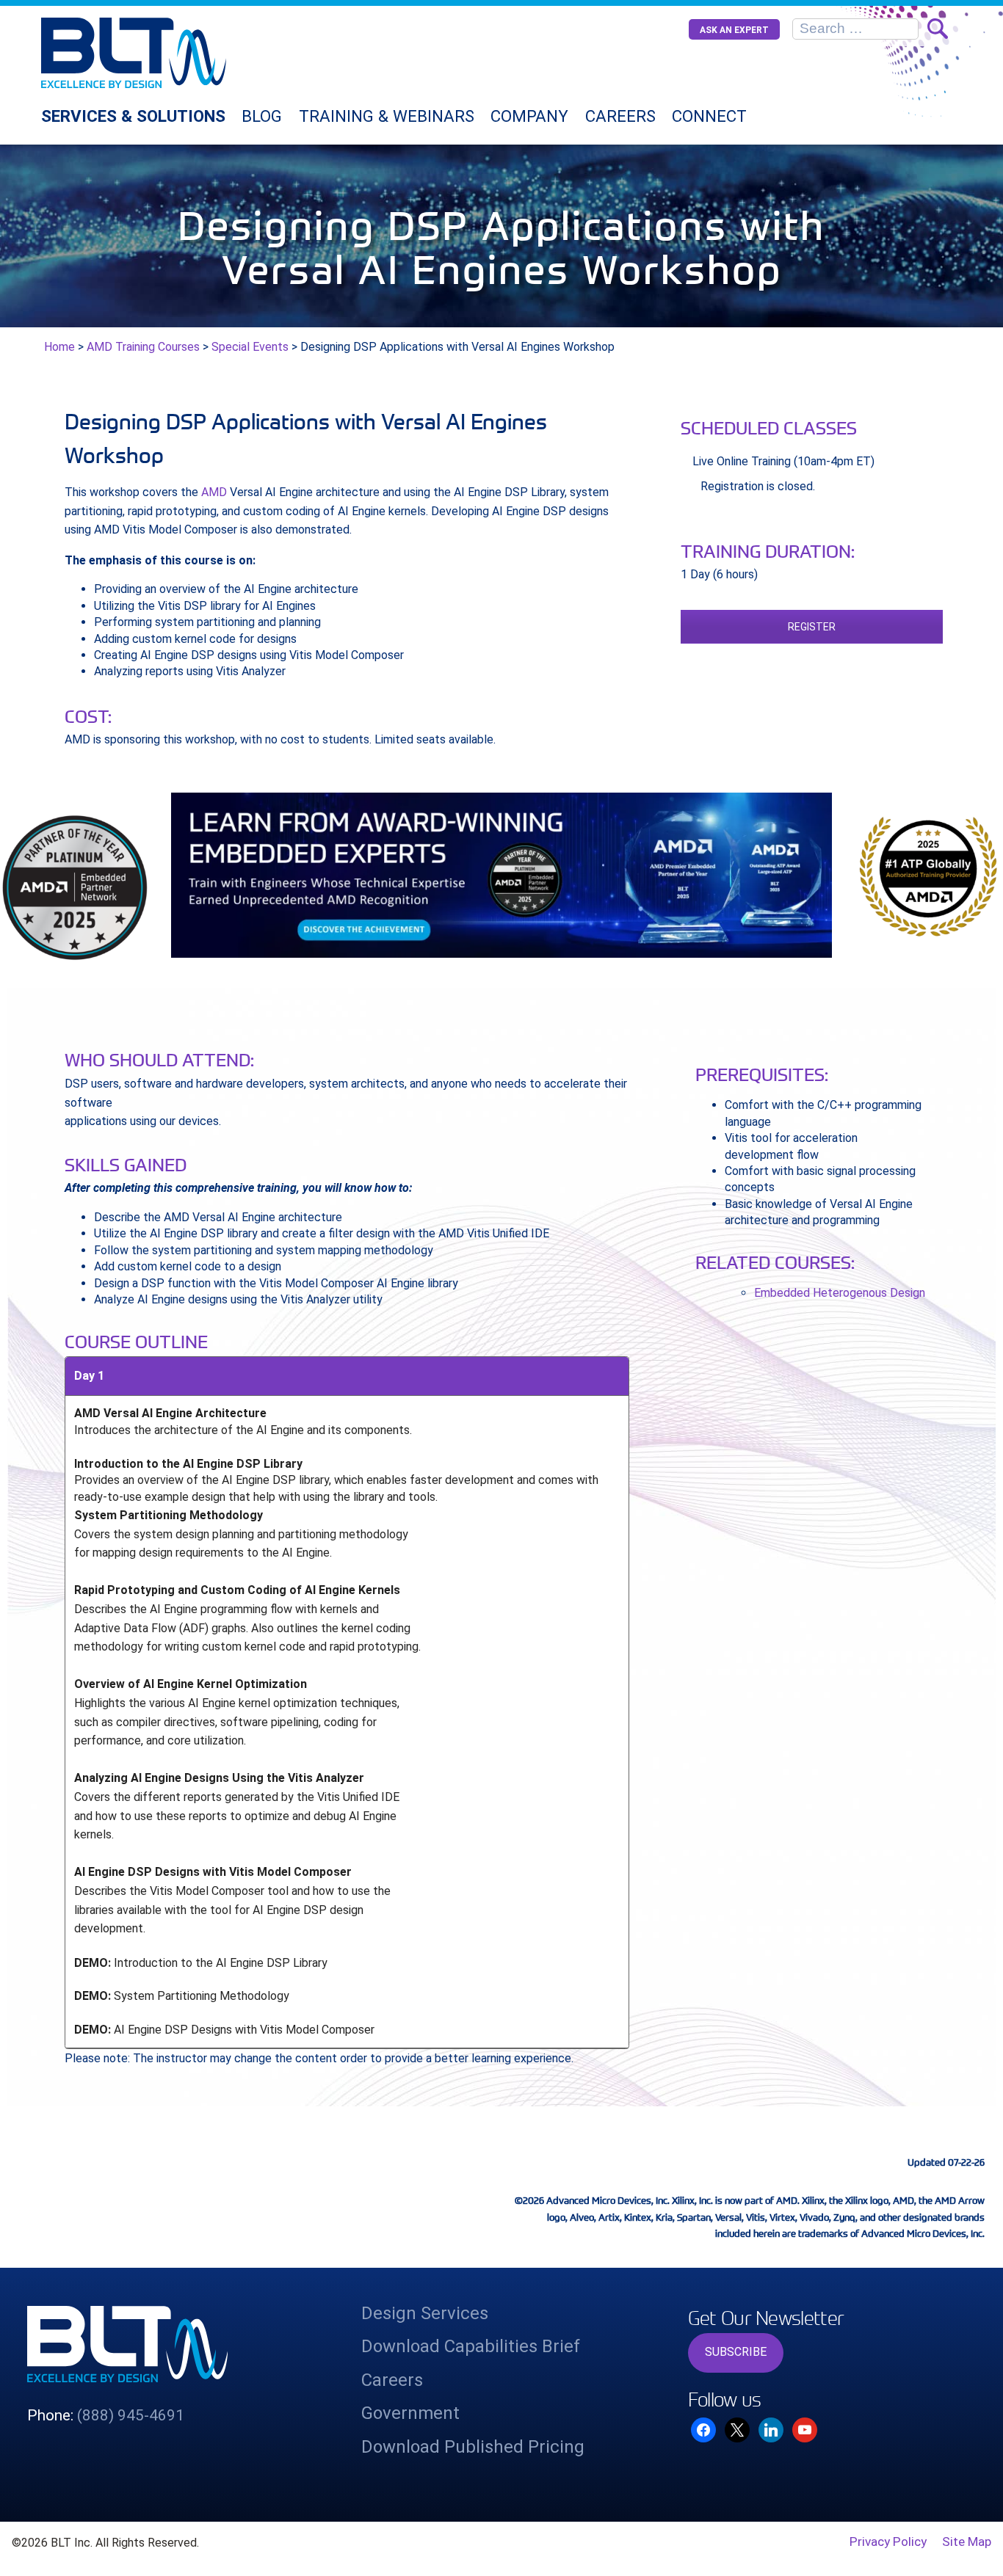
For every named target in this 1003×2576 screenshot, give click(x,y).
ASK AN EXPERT (734, 30)
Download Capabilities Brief (471, 2346)
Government (410, 2413)
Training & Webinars (387, 116)
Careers (620, 116)
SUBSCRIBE (736, 2352)
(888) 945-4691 (131, 2415)
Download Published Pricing (473, 2447)
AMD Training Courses (143, 347)
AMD (214, 492)
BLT (170, 53)
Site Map (967, 2542)
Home (59, 347)
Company (529, 116)
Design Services (425, 2313)
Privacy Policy (888, 2542)
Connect (709, 116)
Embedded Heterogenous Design (840, 1293)
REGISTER (812, 627)
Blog (262, 116)
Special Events (250, 347)
